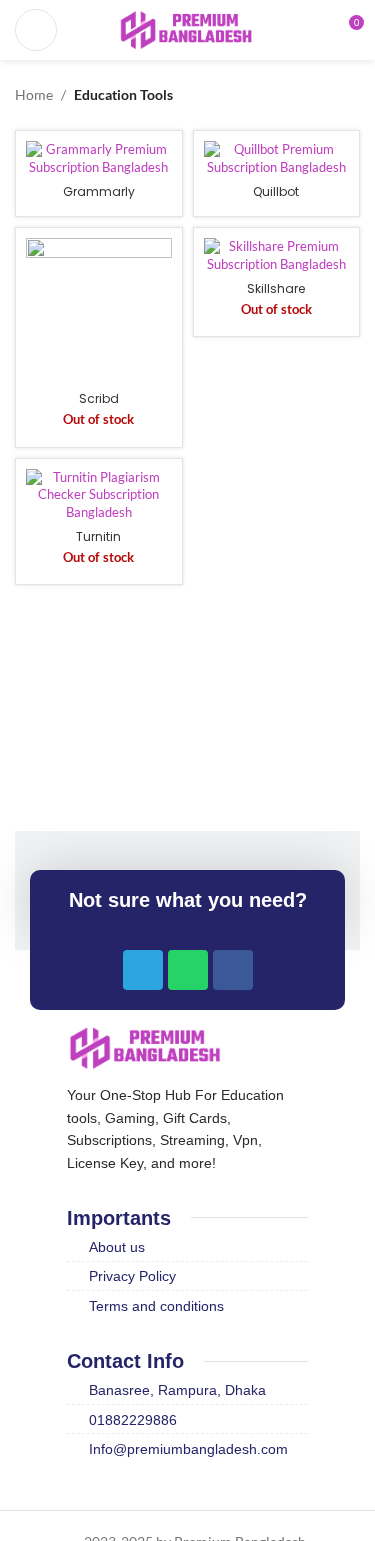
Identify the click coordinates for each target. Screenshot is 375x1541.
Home (34, 94)
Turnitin (98, 536)
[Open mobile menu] (36, 30)
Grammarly (99, 191)
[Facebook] (233, 970)
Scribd (99, 398)
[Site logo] (188, 28)
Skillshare (276, 288)
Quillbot (276, 191)
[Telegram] (143, 970)
